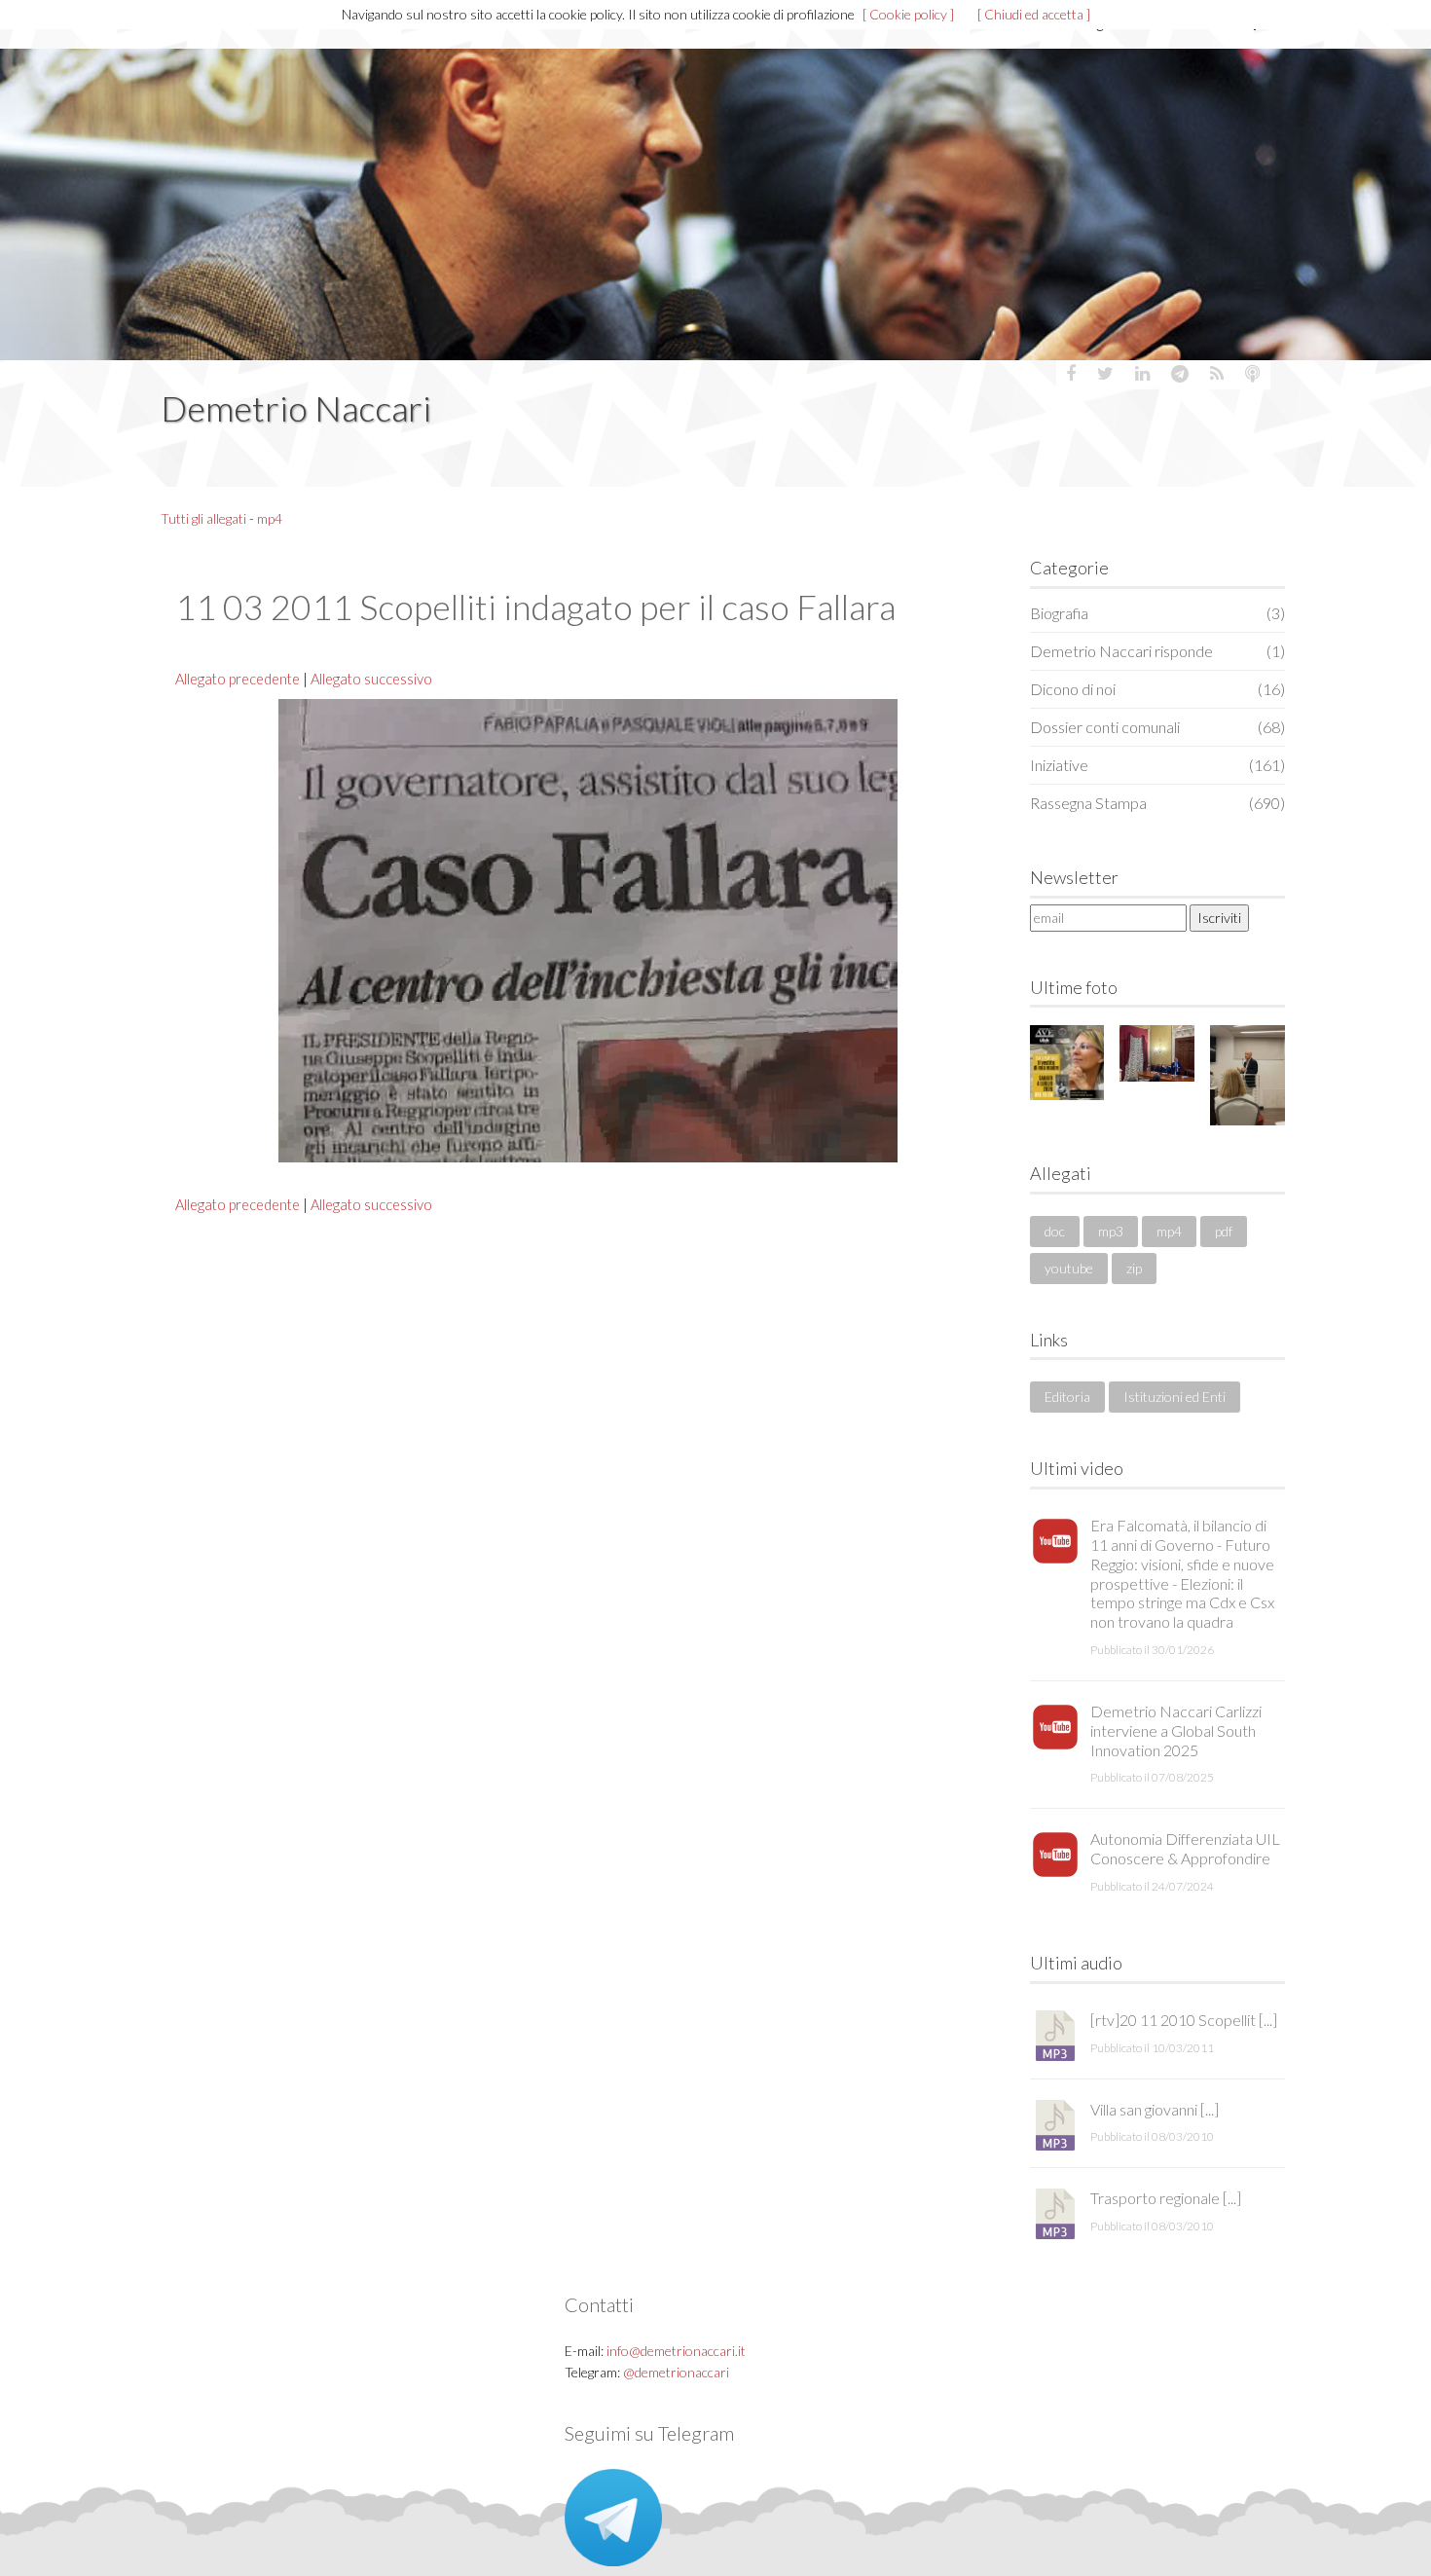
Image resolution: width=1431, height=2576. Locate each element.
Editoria (1067, 1397)
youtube (1069, 1268)
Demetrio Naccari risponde (1158, 651)
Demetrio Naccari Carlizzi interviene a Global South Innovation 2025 (1176, 1730)
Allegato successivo (371, 679)
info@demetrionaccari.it (676, 2351)
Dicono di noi (1158, 689)
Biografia (1158, 613)
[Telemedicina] (1248, 1075)
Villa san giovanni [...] (1155, 2109)
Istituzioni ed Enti (1174, 1397)
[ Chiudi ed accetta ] (1034, 14)
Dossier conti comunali (1158, 727)
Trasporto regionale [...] (1166, 2198)
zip (1134, 1268)
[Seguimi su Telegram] (613, 2516)
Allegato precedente (238, 679)
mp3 (1111, 1231)
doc (1055, 1231)
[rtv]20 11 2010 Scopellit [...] (1184, 2020)
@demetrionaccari (676, 2372)
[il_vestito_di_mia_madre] (1067, 1063)
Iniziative (1158, 765)
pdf (1224, 1231)
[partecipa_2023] (1157, 1053)
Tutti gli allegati (203, 518)
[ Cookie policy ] (908, 14)
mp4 (270, 518)
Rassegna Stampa (1158, 803)
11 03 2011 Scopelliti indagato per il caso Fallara (535, 607)
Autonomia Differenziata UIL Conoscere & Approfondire (1185, 1848)
